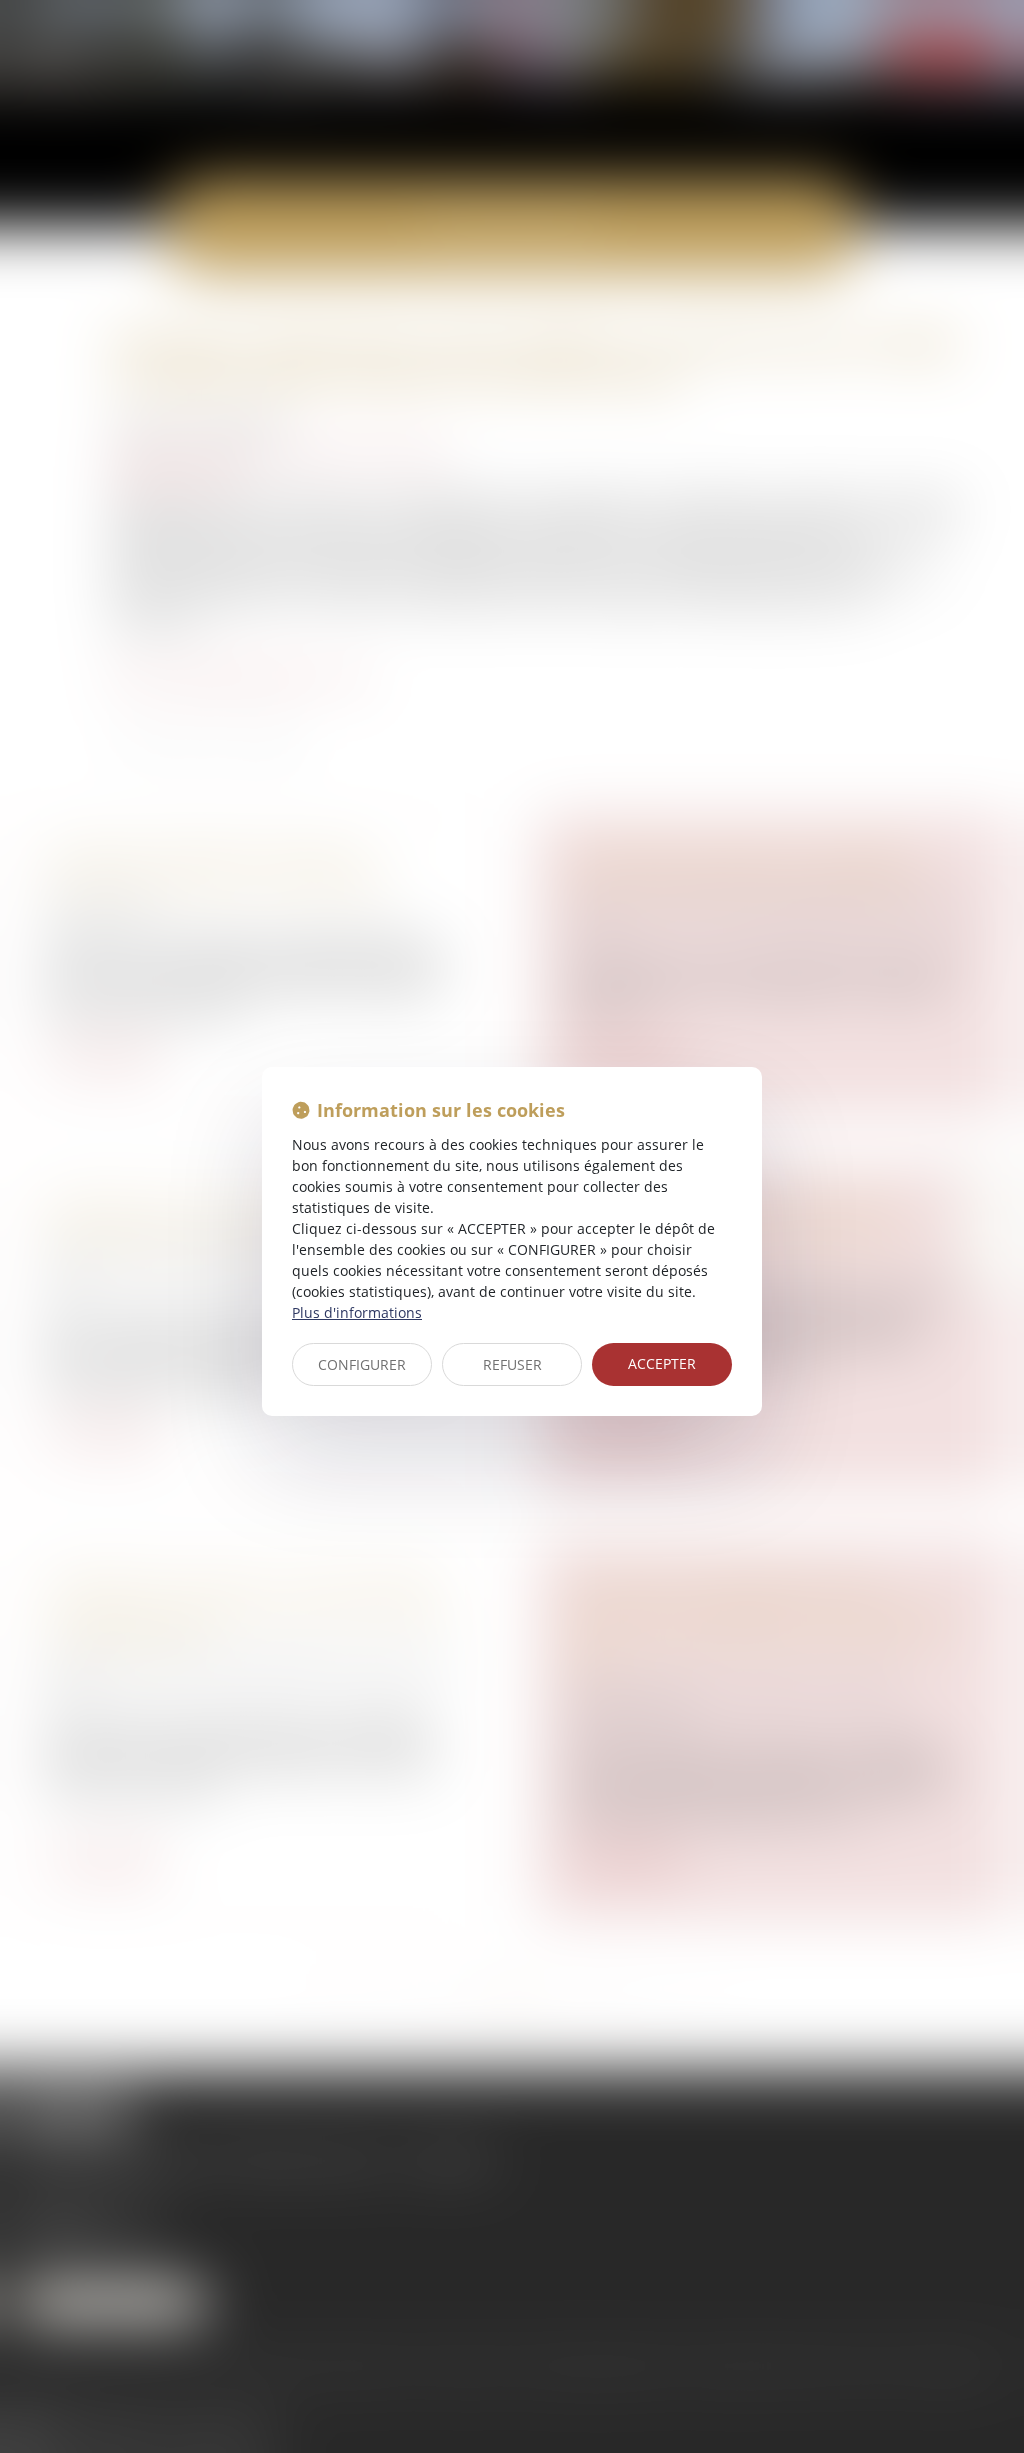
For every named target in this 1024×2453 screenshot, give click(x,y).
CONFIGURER (362, 1364)
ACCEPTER (662, 1363)
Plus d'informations (357, 1312)
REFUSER (512, 1364)
